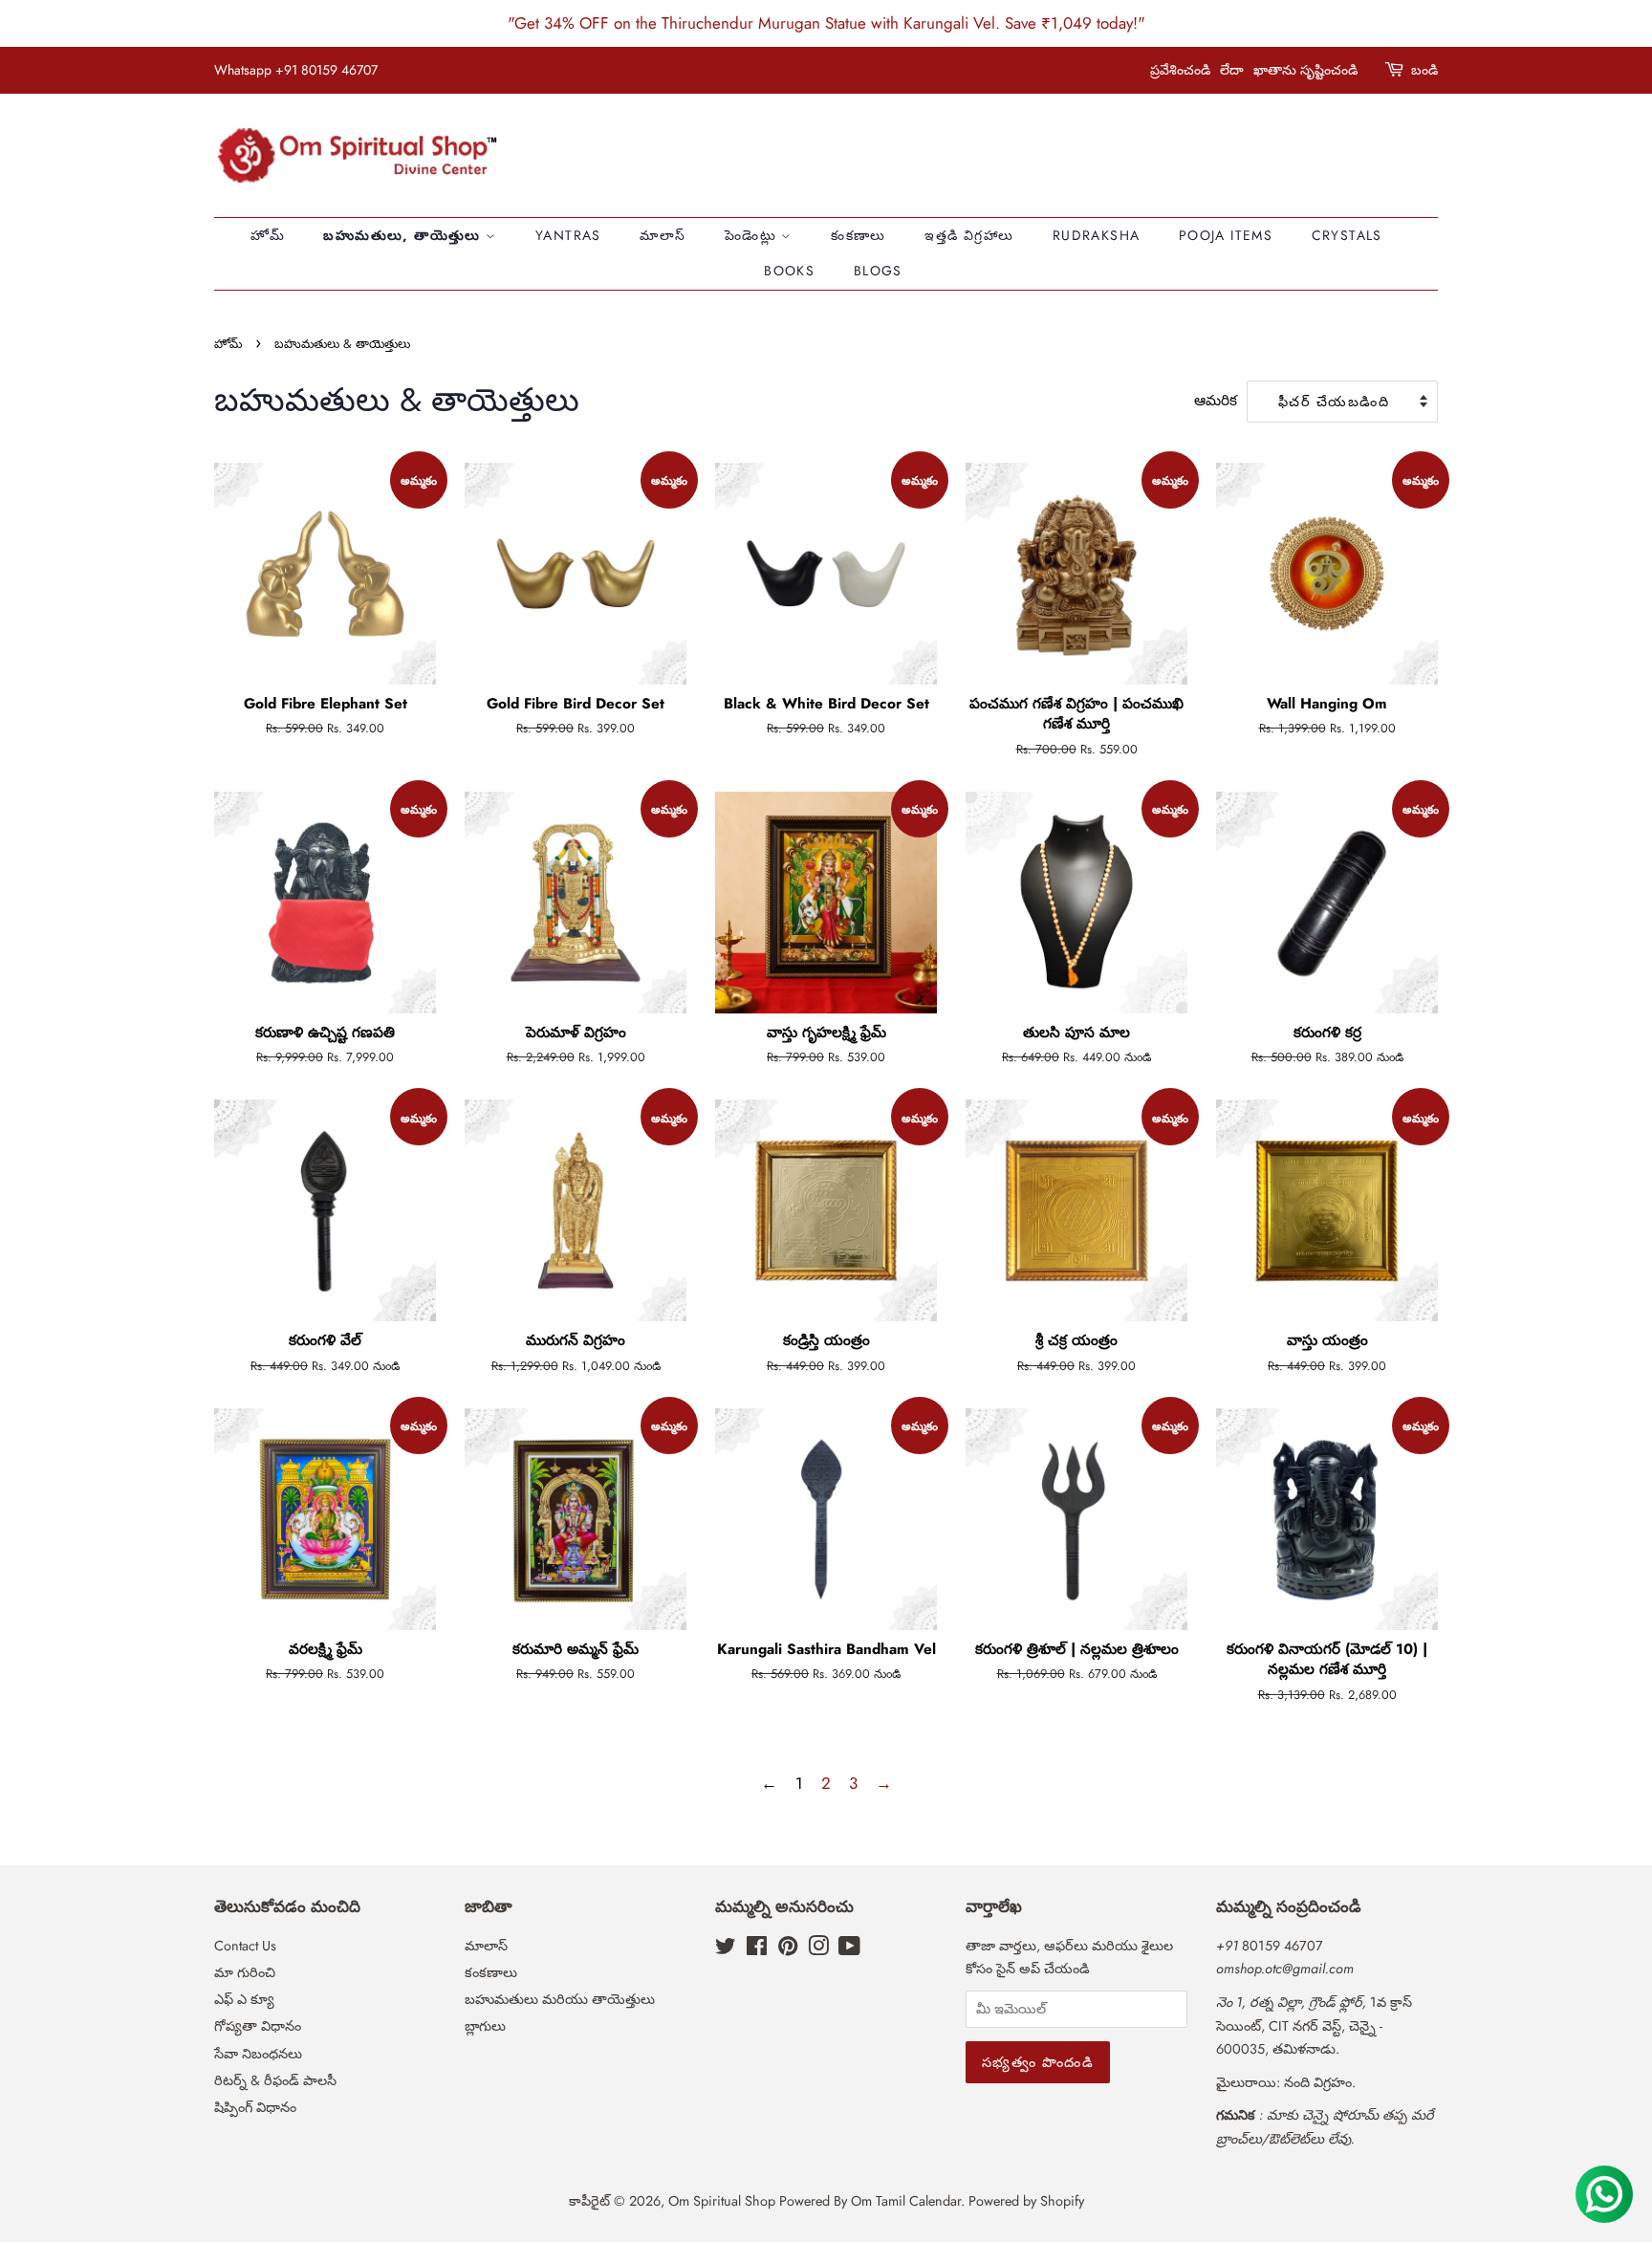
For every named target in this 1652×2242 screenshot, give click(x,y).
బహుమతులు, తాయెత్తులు (404, 235)
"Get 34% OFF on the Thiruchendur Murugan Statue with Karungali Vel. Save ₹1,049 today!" (826, 23)
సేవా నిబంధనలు (258, 2054)
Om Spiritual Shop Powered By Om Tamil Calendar (815, 2201)
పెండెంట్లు (753, 235)
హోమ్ (268, 235)
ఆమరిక (1216, 401)
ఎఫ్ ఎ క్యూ (244, 1999)
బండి (1424, 70)
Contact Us (245, 1946)
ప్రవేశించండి (1180, 70)
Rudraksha (1097, 235)
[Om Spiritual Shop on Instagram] (818, 1949)
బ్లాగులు (485, 2026)
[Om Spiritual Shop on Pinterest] (788, 1949)
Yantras (568, 235)
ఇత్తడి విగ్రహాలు (969, 235)
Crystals (1347, 235)
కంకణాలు (859, 235)
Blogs (878, 271)
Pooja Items (1226, 235)
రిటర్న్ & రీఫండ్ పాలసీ (275, 2080)
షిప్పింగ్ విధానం (255, 2107)
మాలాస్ (663, 235)
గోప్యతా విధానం (258, 2026)
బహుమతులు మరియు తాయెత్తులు (560, 1999)
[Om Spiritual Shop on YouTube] (849, 1949)
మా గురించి (245, 1972)
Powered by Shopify (1026, 2201)
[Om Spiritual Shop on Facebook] (757, 1949)
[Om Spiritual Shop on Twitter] (726, 1949)
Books (789, 271)
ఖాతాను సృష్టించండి (1305, 70)
